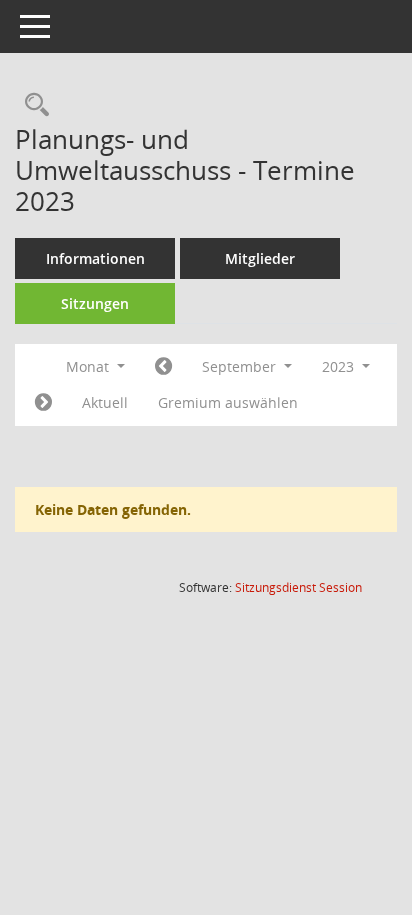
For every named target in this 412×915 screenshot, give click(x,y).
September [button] (241, 366)
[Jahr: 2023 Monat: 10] (43, 403)
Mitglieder (260, 258)
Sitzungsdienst (298, 587)
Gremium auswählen (228, 402)
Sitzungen (95, 303)
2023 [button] (340, 366)
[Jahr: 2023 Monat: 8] (163, 367)
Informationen (95, 258)
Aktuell (105, 402)
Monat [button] (89, 366)
